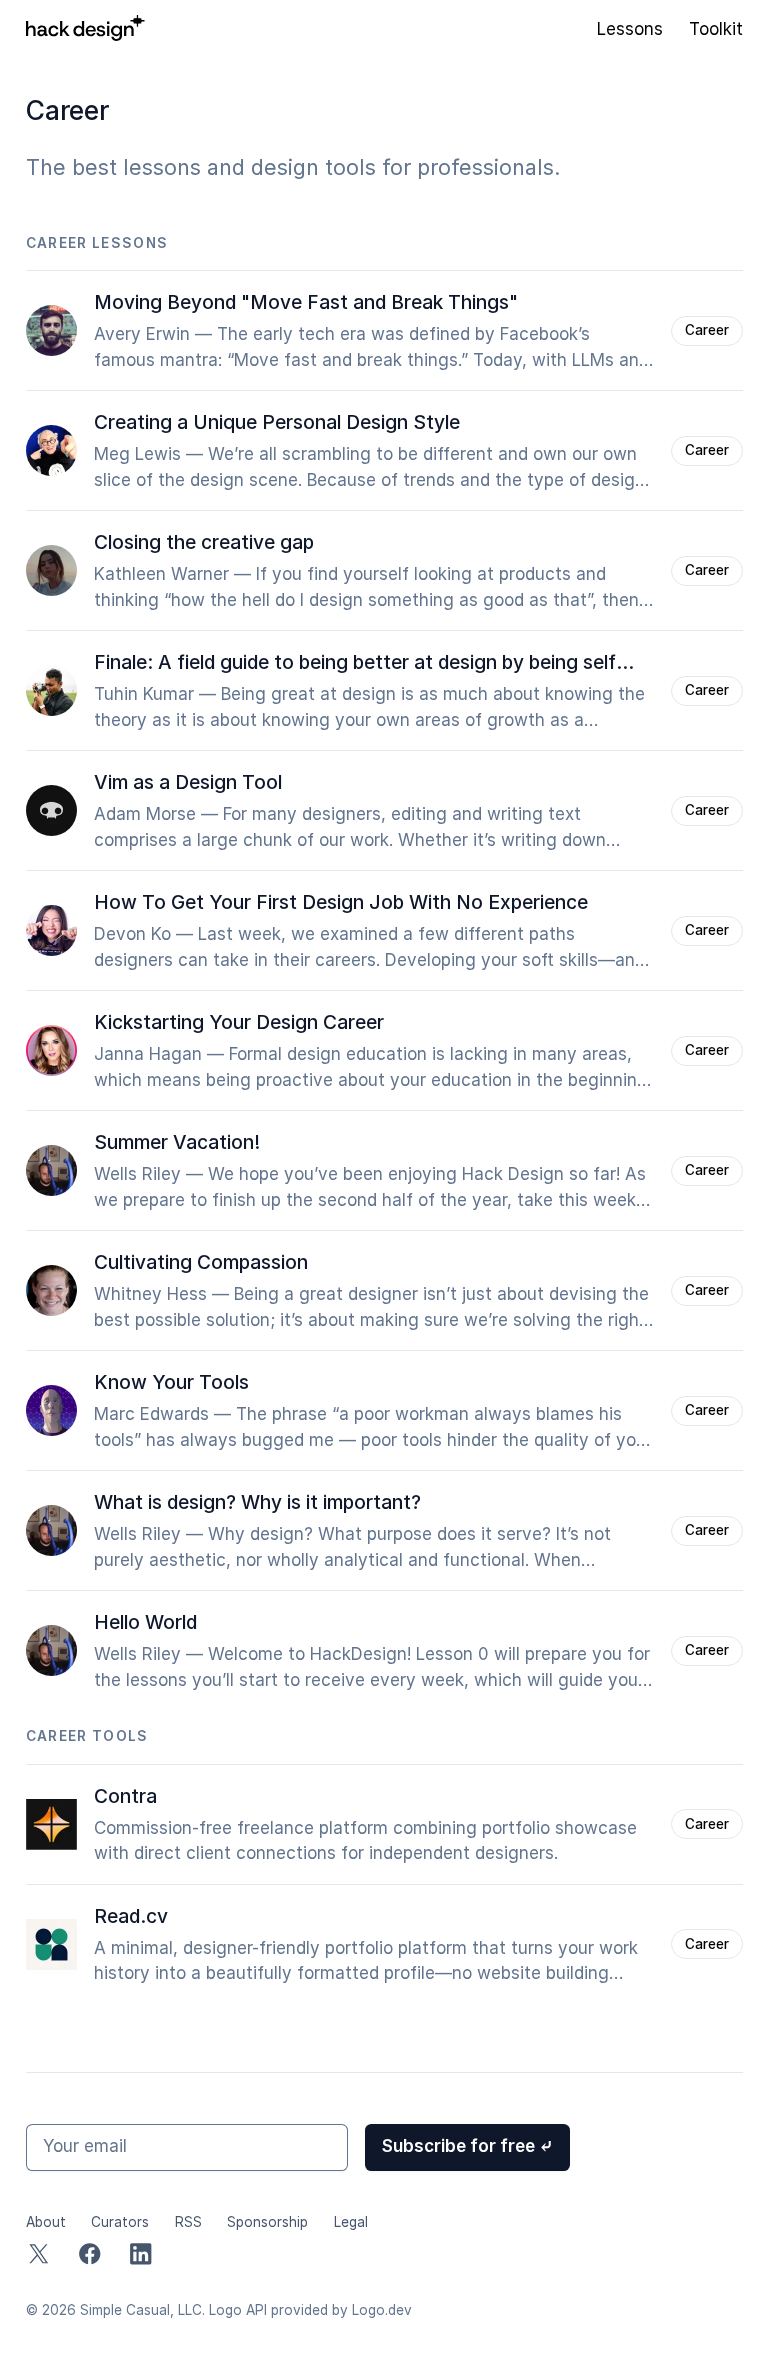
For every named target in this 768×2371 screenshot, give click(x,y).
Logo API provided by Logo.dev (310, 2310)
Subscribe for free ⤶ (467, 2146)
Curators (120, 2222)
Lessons (630, 29)
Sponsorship (267, 2222)
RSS (188, 2222)
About (46, 2222)
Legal (351, 2222)
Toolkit (716, 29)
